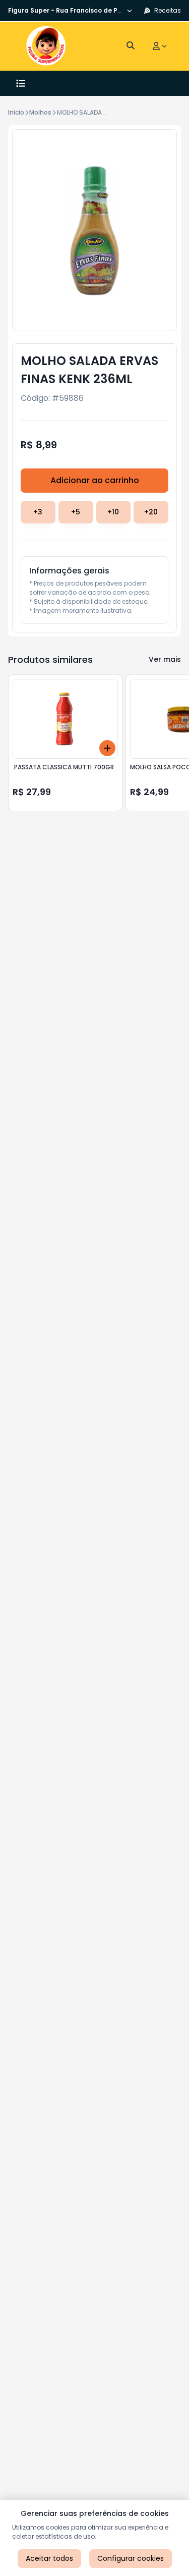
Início (16, 112)
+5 (76, 512)
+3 (38, 512)
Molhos (40, 112)
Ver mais (165, 659)
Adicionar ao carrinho (95, 480)
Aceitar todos (49, 2558)
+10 (113, 512)
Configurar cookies (131, 2558)
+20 (151, 512)
